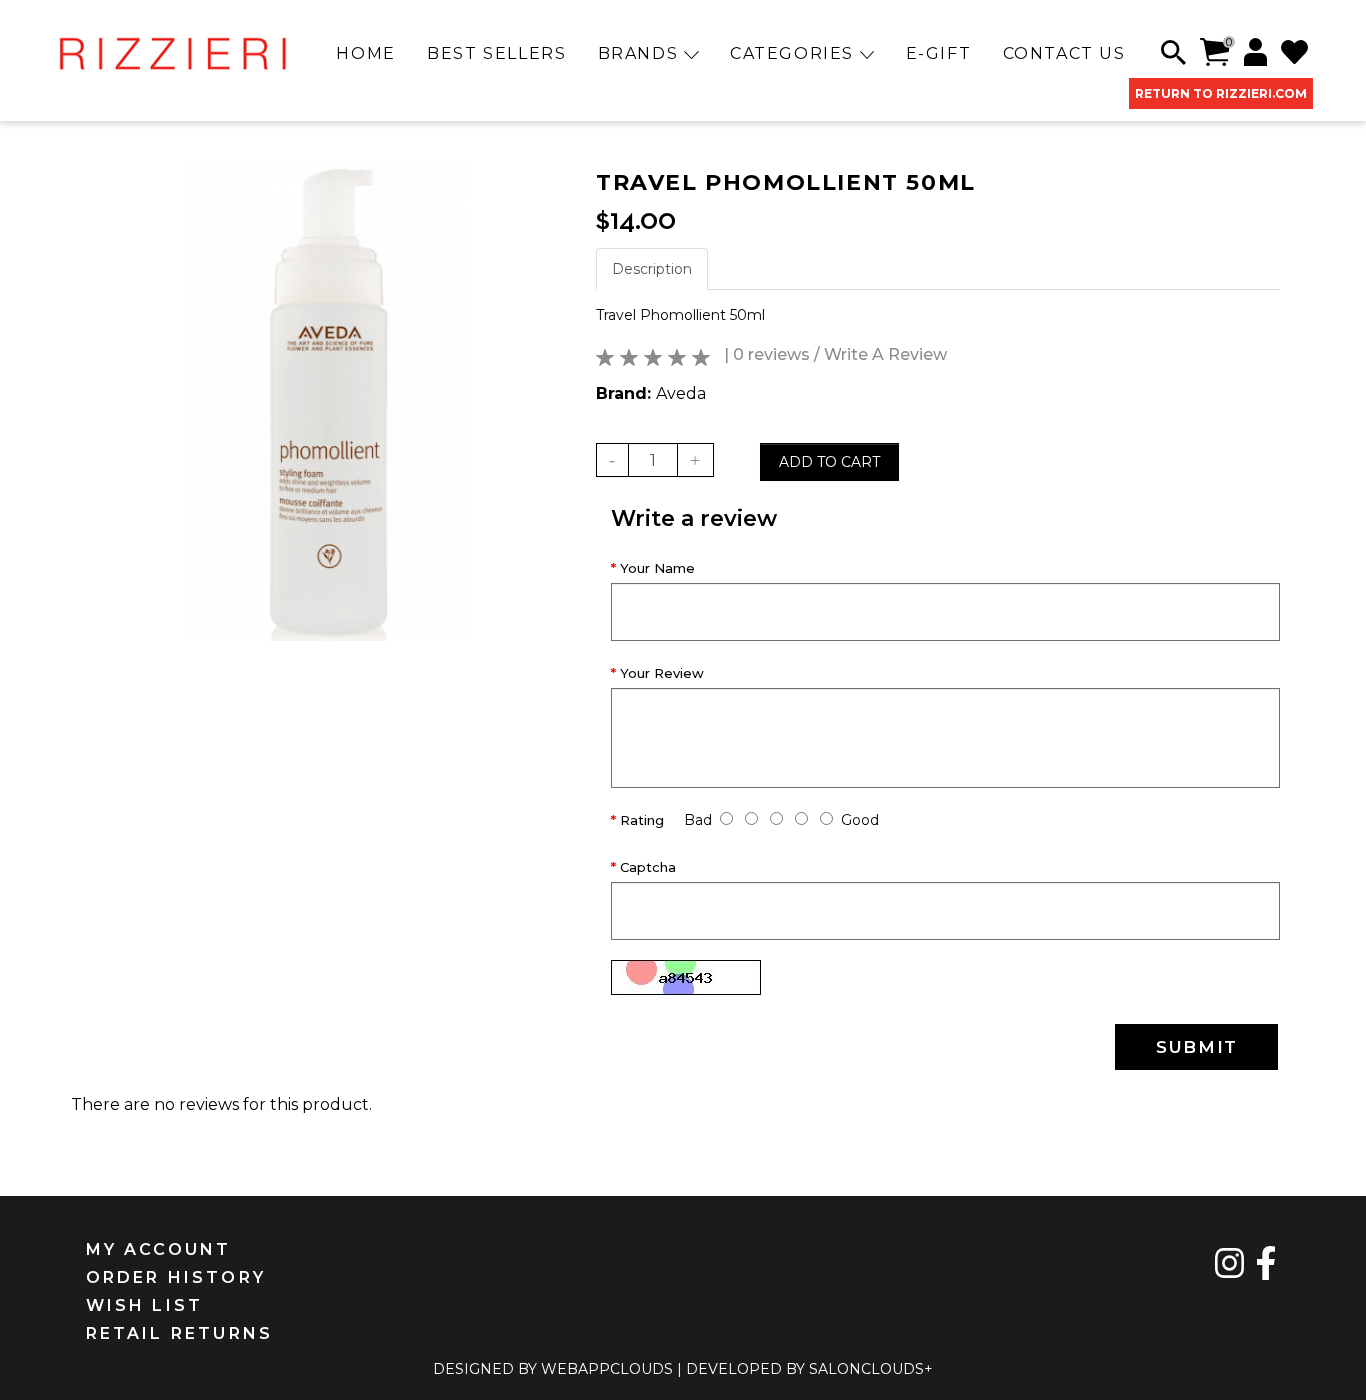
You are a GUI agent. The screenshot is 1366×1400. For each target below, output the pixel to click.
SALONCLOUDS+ (871, 1369)
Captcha (648, 867)
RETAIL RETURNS (180, 1333)
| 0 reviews (767, 354)
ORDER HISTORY (176, 1277)
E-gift (939, 53)
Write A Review (885, 354)
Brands (641, 53)
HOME (365, 53)
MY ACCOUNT (159, 1249)
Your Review (662, 673)
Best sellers (496, 53)
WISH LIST (145, 1305)
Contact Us (1064, 53)
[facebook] (1266, 1263)
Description (652, 269)
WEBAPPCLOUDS (607, 1369)
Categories (795, 53)
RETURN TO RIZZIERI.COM (1221, 93)
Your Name (657, 568)
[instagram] (1230, 1263)
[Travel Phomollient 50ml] (326, 401)
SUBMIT (1197, 1047)
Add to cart (829, 462)
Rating (642, 820)
